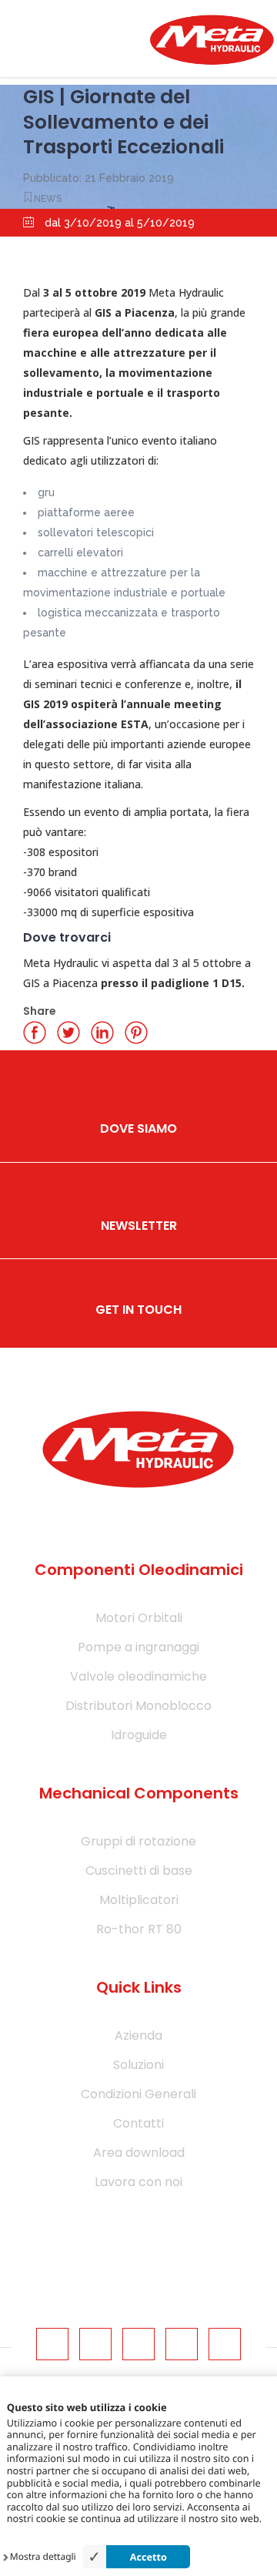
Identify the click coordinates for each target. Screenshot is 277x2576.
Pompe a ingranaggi (138, 1647)
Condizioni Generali (138, 2094)
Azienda (138, 2035)
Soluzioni (138, 2065)
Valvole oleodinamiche (138, 1676)
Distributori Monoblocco (138, 1706)
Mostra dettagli (43, 2557)
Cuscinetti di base (139, 1871)
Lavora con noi (138, 2182)
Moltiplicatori (139, 1900)
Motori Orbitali (139, 1618)
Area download (139, 2153)
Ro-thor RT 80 (139, 1929)
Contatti (138, 2123)
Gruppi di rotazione (138, 1841)
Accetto (149, 2557)
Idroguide (139, 1735)
